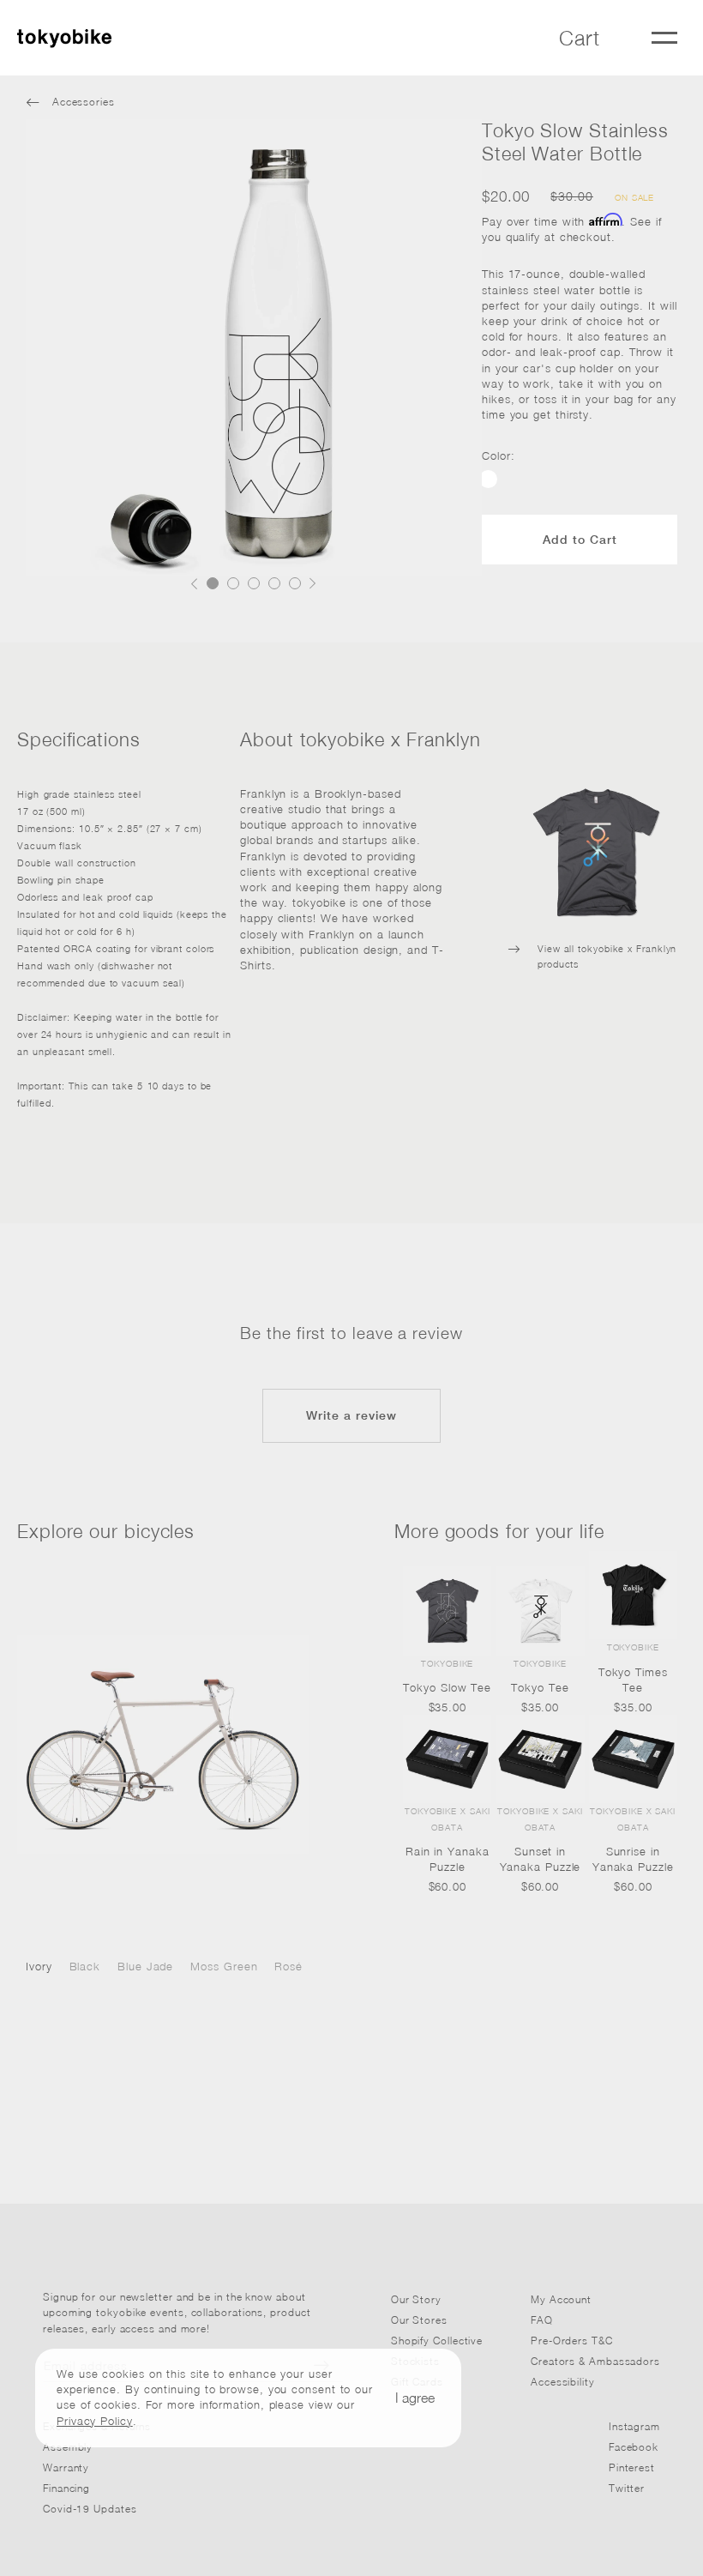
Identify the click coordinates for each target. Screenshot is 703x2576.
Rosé (288, 1966)
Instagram (634, 2426)
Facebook (634, 2447)
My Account (561, 2299)
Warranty (66, 2467)
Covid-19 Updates (90, 2509)
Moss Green (224, 1966)
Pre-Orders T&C (572, 2341)
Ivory (39, 1966)
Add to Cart (580, 540)
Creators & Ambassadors (595, 2361)
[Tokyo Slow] (488, 479)
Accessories (70, 102)
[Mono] (163, 1744)
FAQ (542, 2320)
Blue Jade (145, 1966)
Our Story (416, 2299)
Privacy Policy (95, 2421)
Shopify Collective (437, 2341)
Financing (66, 2488)
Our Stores (419, 2320)
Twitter (627, 2488)
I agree (415, 2398)
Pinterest (632, 2467)
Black (85, 1966)
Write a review (351, 1415)
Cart (580, 38)
